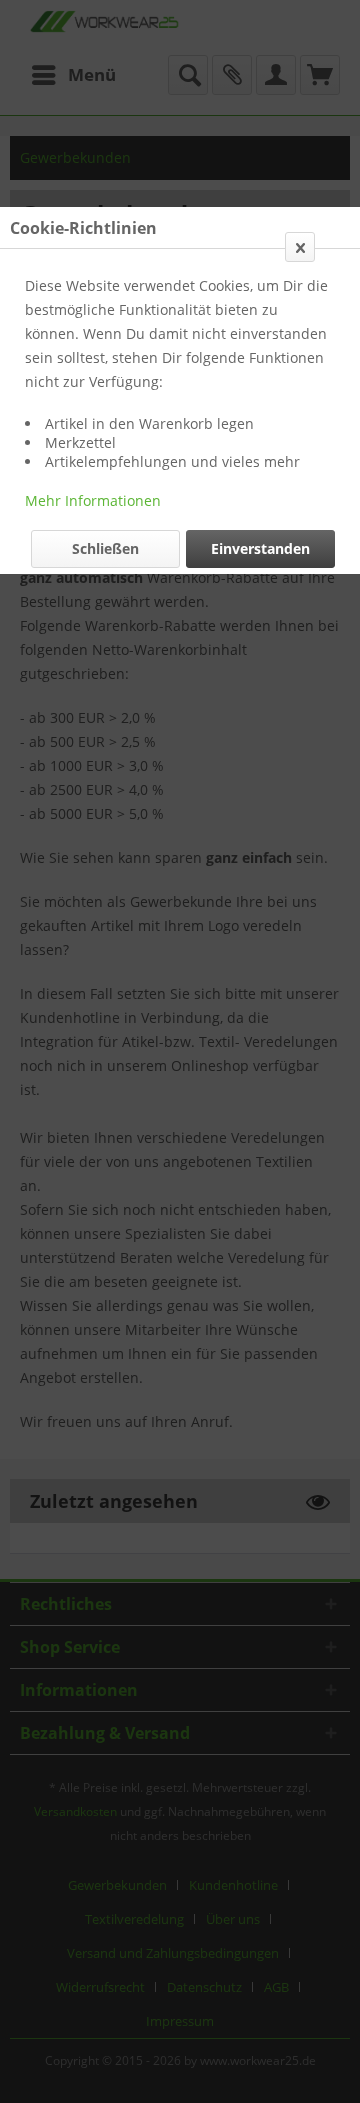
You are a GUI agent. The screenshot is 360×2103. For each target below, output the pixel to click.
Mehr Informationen (93, 500)
